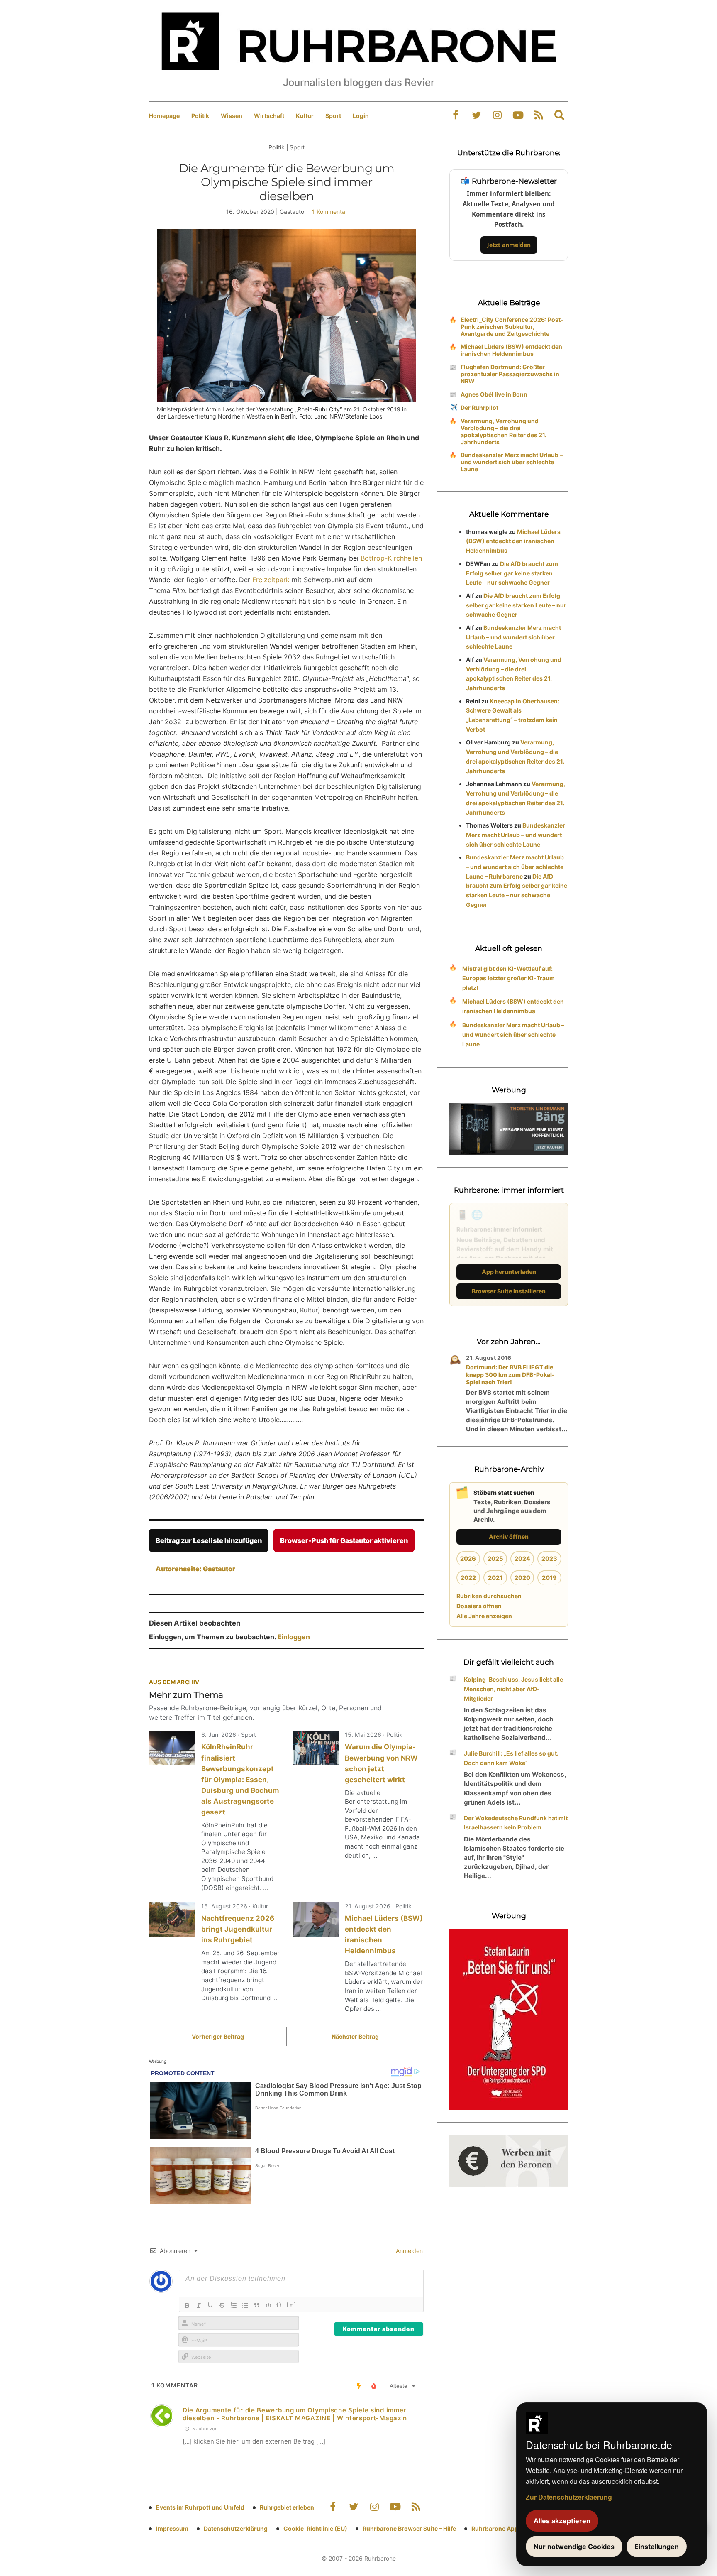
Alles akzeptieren (562, 2521)
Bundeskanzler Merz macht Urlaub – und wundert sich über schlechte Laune (512, 462)
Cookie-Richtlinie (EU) (315, 2528)
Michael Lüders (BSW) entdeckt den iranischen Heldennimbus (511, 350)
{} (279, 2304)
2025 (495, 1559)
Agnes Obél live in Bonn (494, 394)
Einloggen (294, 1637)
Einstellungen (657, 2547)
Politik (200, 116)
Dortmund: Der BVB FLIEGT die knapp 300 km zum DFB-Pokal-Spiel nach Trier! (510, 1375)
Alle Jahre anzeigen (484, 1616)
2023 (549, 1559)
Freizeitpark (271, 580)
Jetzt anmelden (509, 245)
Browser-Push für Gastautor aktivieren (344, 1540)
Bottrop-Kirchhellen (391, 558)
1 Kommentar (330, 212)
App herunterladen (509, 1272)
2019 (549, 1578)
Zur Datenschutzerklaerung (569, 2497)
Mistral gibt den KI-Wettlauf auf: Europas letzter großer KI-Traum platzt (508, 978)
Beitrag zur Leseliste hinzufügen (209, 1540)
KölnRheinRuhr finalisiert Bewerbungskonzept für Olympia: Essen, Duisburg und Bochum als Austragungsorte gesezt (240, 1779)
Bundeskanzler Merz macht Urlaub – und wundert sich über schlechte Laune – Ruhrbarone (515, 867)
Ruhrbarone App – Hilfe (504, 2528)
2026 (468, 1559)
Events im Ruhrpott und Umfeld (200, 2507)
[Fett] (187, 2305)
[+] (291, 2304)
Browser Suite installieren (509, 1291)
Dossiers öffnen (479, 1606)
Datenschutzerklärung (236, 2528)
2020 (522, 1578)
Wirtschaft (269, 116)
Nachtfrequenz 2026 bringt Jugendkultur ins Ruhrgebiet (238, 1929)
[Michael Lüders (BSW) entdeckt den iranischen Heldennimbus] (316, 1920)
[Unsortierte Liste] (245, 2305)
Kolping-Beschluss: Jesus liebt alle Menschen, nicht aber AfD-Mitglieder (513, 1689)
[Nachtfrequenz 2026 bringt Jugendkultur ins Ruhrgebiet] (172, 1920)
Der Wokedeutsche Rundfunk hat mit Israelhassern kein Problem (516, 1823)
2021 (495, 1578)
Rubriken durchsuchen (489, 1596)
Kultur (305, 116)
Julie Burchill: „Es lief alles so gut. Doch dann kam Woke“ (511, 1758)
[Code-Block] (268, 2305)
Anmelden (408, 2251)
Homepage (164, 116)
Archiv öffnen (509, 1537)
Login (361, 116)
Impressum (172, 2528)
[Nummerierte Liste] (234, 2305)
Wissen (232, 116)
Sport (333, 116)
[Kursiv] (199, 2305)
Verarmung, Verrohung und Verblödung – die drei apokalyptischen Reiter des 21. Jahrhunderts (504, 431)
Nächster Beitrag (355, 2036)
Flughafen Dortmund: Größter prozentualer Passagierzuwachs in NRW (510, 374)
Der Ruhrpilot (479, 408)
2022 (468, 1578)
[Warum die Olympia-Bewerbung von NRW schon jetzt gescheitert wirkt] (316, 1748)
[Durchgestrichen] (222, 2305)
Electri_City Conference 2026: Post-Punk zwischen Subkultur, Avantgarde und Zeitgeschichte (512, 327)
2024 (522, 1559)
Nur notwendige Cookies (574, 2547)
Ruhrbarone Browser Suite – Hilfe (409, 2528)
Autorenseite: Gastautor (195, 1569)
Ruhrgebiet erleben (287, 2507)
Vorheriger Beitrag (218, 2036)
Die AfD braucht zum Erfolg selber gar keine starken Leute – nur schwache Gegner (512, 573)
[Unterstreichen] (210, 2305)
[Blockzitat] (257, 2305)
